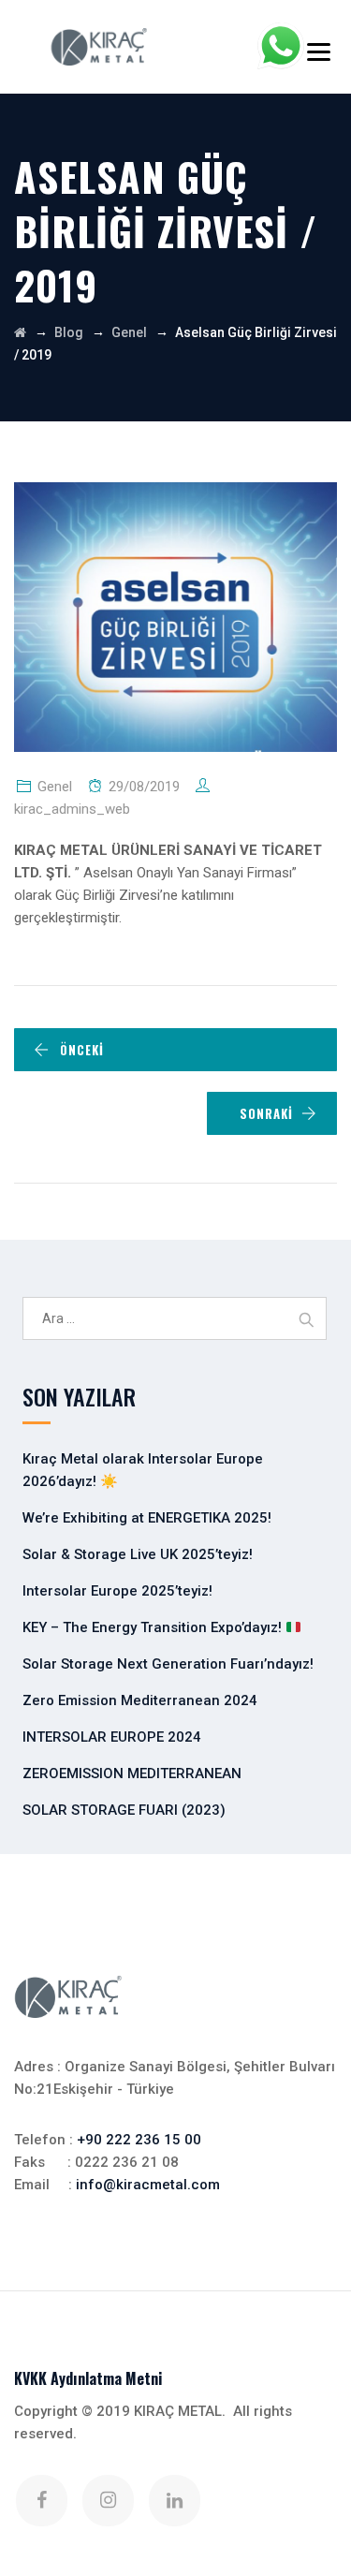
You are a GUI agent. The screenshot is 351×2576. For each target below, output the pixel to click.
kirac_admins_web (72, 809)
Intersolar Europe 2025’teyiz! (117, 1591)
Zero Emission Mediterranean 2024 (140, 1700)
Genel (55, 787)
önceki (82, 1050)
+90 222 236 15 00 (139, 2140)
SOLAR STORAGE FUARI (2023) (124, 1810)
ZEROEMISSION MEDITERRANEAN (132, 1774)
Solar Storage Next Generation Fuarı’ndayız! (168, 1664)
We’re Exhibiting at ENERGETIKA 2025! (147, 1518)
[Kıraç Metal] (99, 47)
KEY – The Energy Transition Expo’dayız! (154, 1627)
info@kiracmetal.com (148, 2185)
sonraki (266, 1113)
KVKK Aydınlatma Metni (88, 2378)
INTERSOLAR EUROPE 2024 (112, 1737)
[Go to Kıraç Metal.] (20, 332)
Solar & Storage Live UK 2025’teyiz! (138, 1554)
